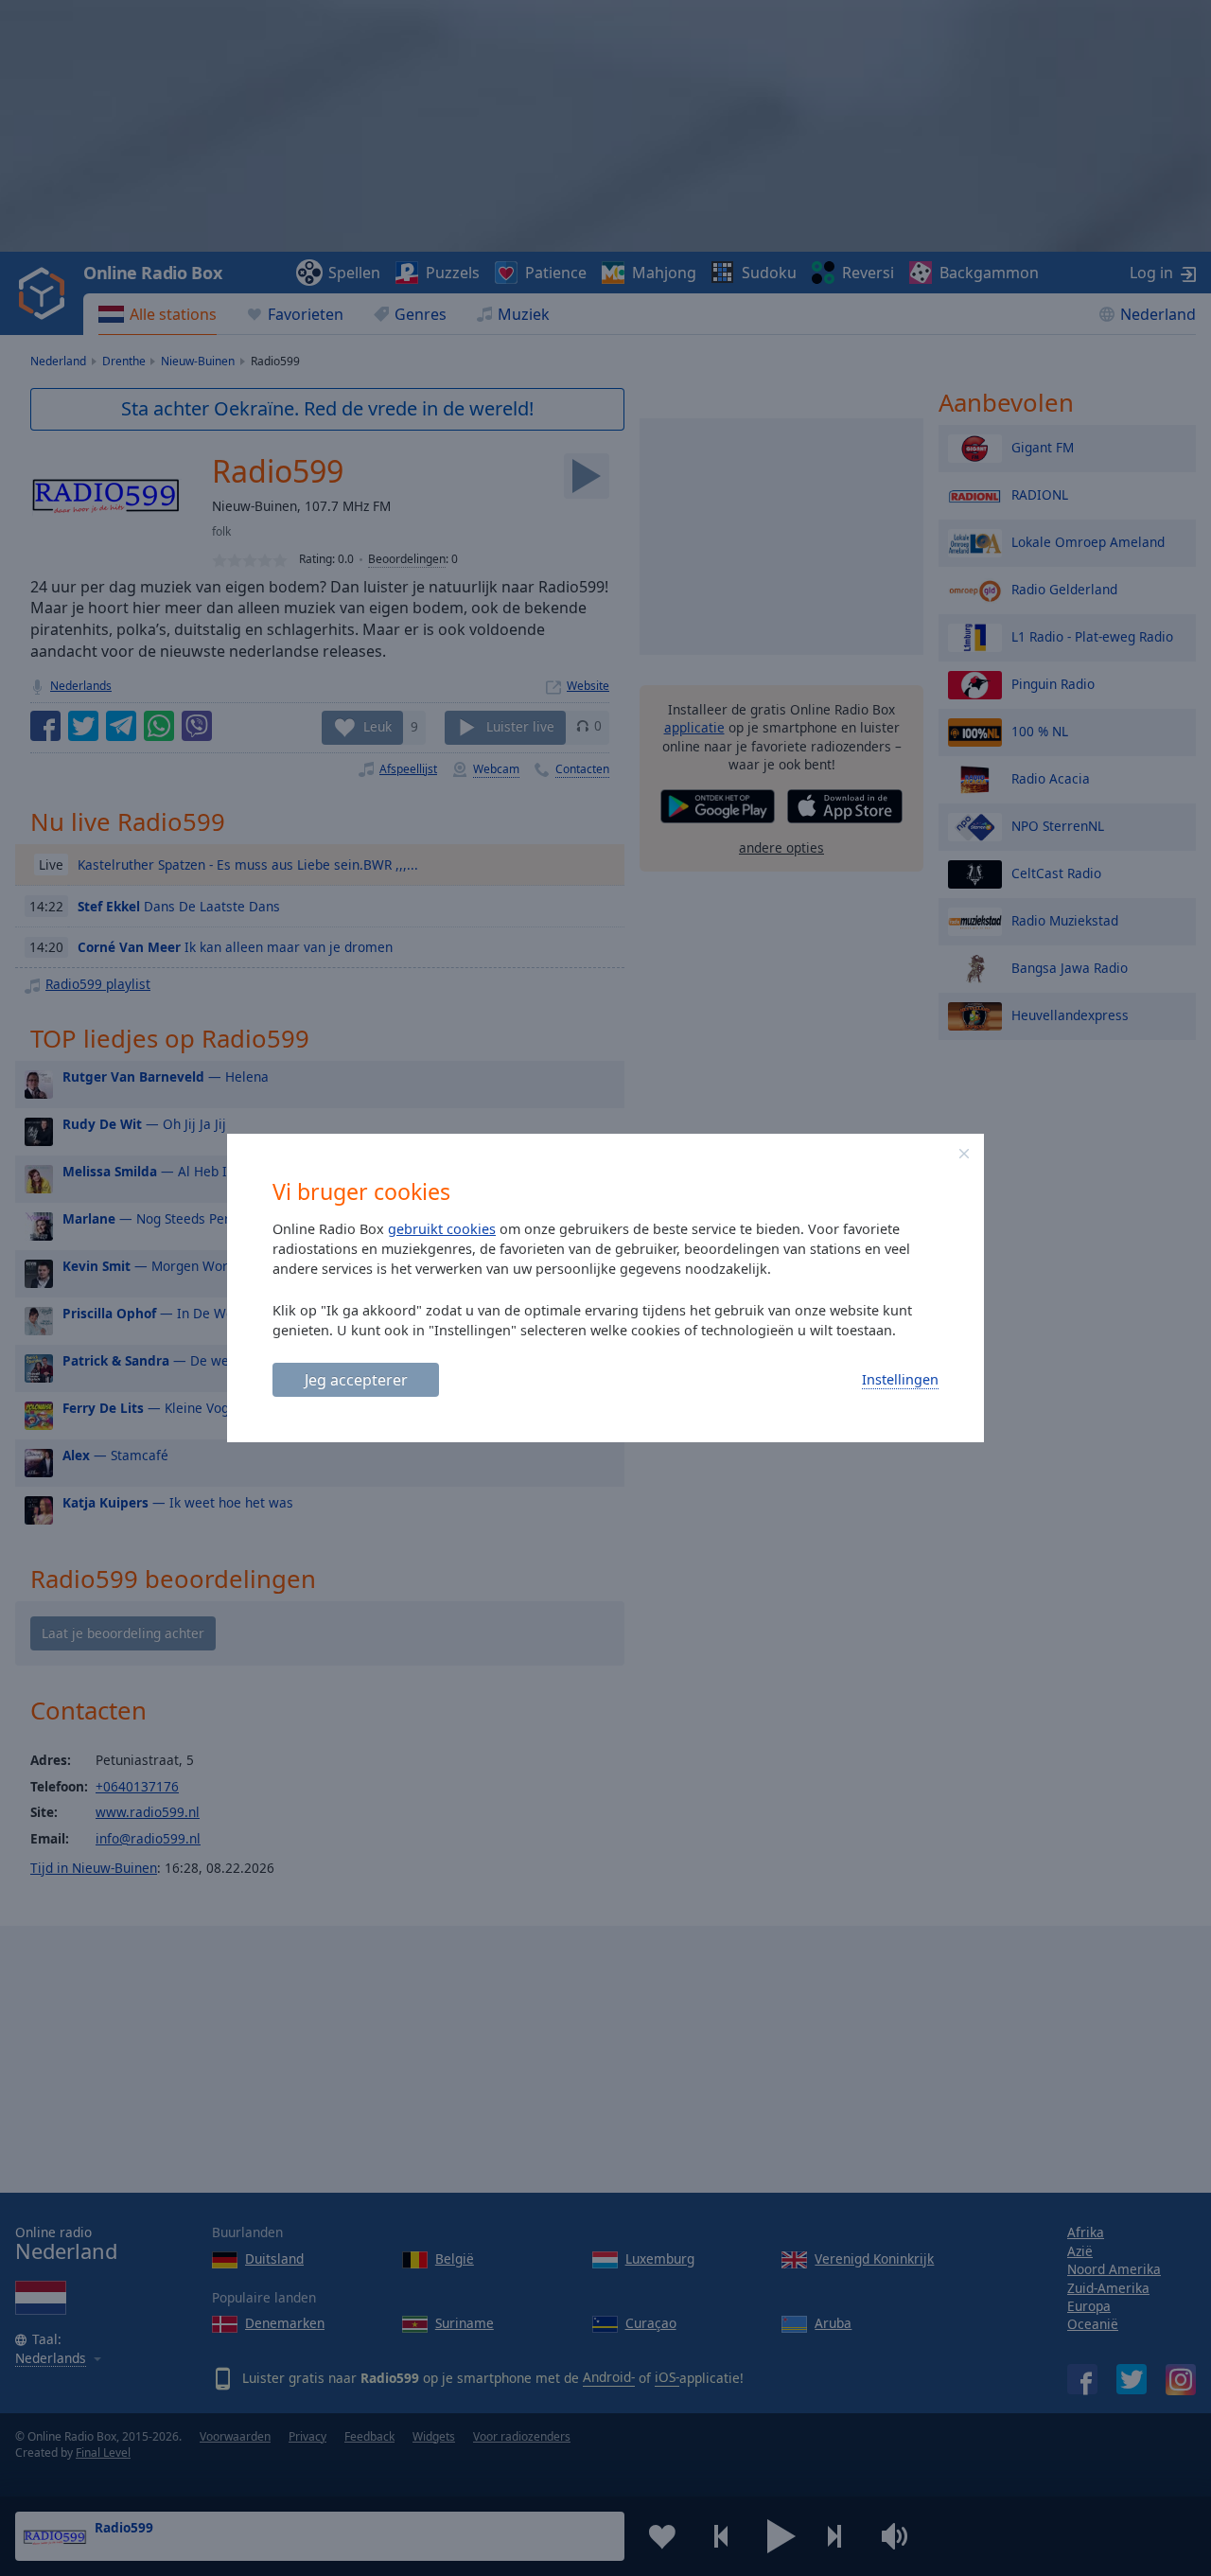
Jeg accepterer (356, 1380)
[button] (964, 1154)
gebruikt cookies (442, 1229)
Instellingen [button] (900, 1379)
